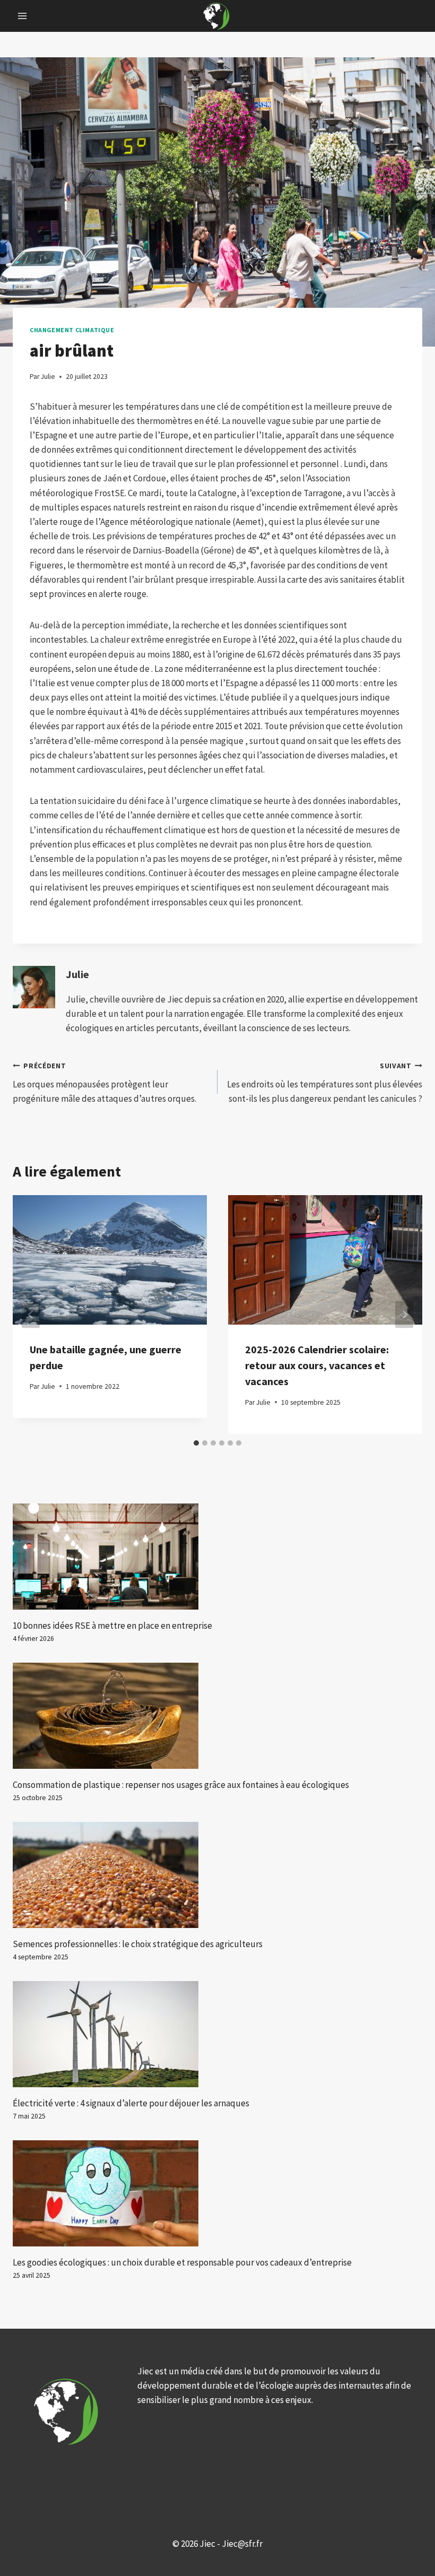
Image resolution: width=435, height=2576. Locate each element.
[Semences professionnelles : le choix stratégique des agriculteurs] (217, 1875)
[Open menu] (23, 16)
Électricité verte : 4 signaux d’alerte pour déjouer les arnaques (131, 2103)
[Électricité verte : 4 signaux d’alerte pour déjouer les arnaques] (217, 2034)
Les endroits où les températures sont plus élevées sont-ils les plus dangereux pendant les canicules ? (325, 1083)
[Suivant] (404, 1315)
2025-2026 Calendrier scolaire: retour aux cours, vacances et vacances (317, 1365)
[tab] (196, 1443)
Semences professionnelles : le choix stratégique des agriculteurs (138, 1944)
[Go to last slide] (31, 1315)
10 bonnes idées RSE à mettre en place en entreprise (112, 1626)
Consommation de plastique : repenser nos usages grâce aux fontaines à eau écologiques (181, 1785)
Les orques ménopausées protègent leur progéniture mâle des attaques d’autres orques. (105, 1083)
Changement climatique (72, 330)
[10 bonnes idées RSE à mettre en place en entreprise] (217, 1557)
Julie (77, 974)
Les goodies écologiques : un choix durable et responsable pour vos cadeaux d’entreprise (182, 2262)
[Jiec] (217, 16)
